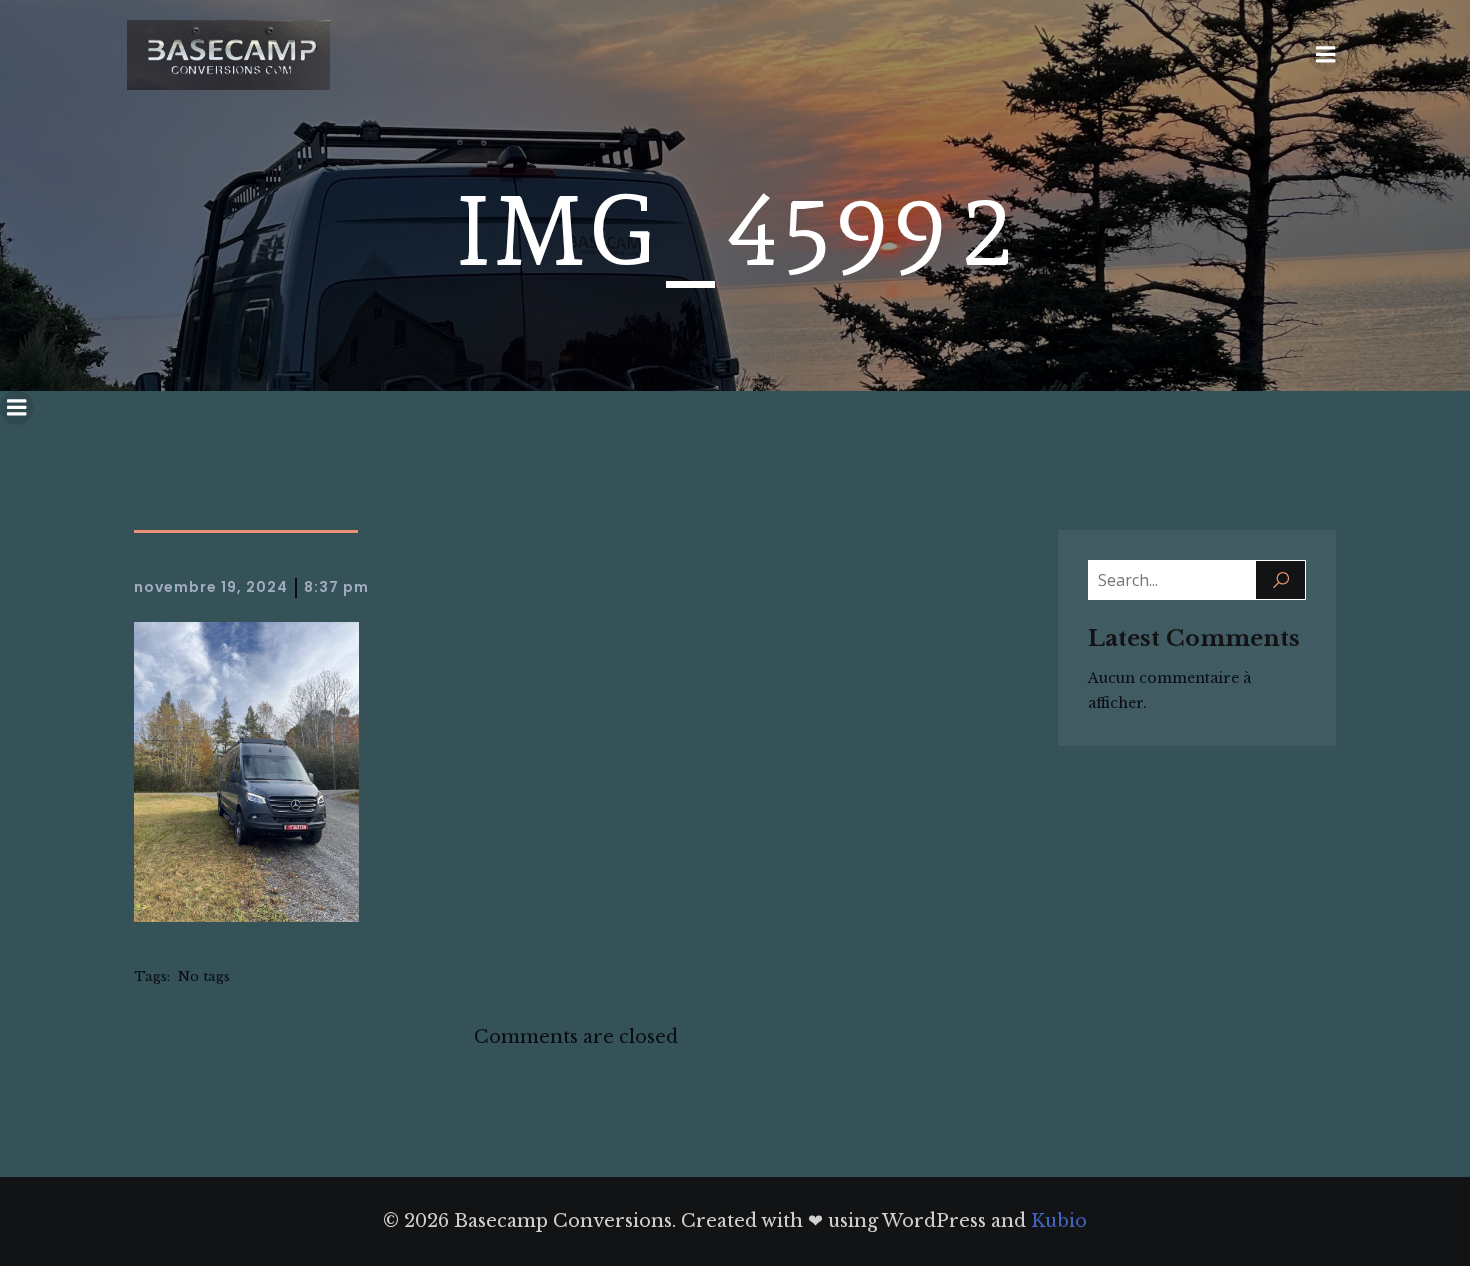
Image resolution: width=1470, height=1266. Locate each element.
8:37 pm (336, 587)
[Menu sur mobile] (1326, 55)
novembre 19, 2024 (211, 587)
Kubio (1059, 1221)
